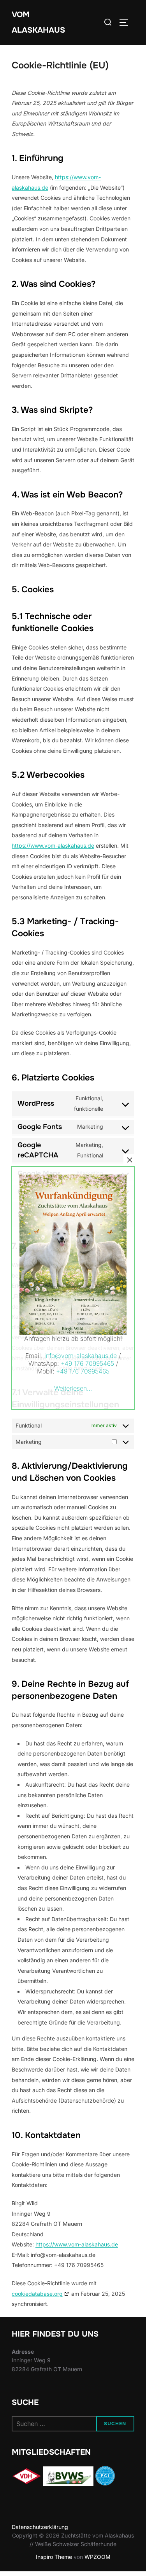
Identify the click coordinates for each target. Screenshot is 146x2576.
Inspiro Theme (54, 2557)
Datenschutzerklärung (40, 2527)
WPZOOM (98, 2557)
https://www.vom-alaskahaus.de (53, 846)
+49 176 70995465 (87, 1363)
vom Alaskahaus (38, 22)
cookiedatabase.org (37, 2294)
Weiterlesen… (73, 1388)
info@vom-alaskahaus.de (81, 1356)
